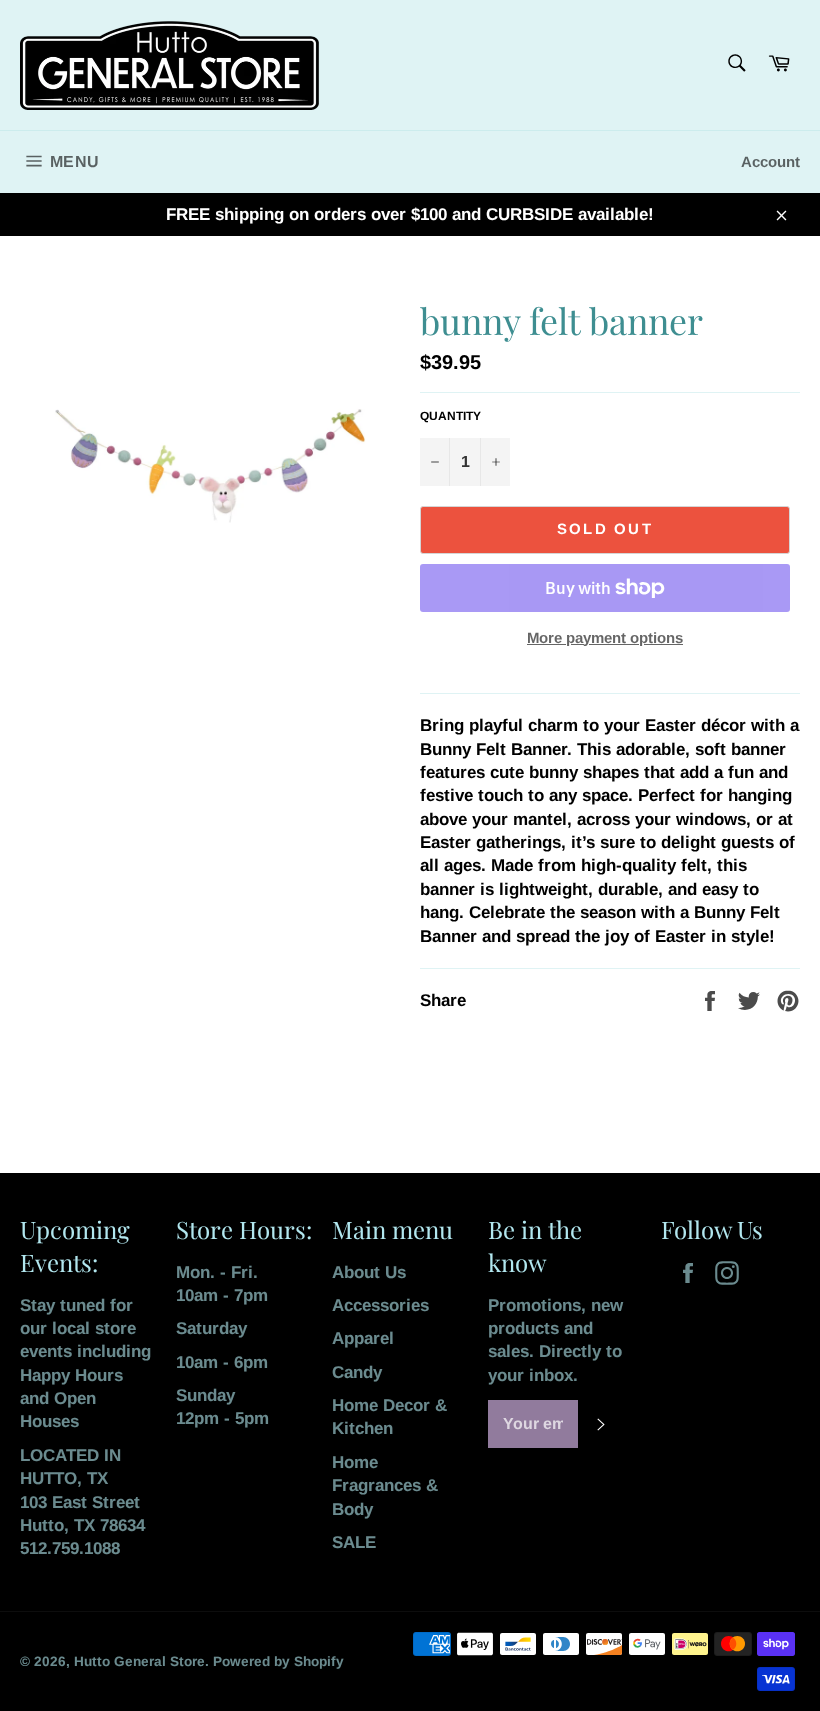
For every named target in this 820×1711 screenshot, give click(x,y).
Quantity (450, 416)
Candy (357, 1372)
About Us (369, 1272)
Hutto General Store (139, 1661)
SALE (354, 1542)
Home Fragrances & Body (385, 1486)
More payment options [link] (605, 637)
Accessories (380, 1305)
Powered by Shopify (278, 1661)
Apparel (363, 1338)
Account (770, 161)
